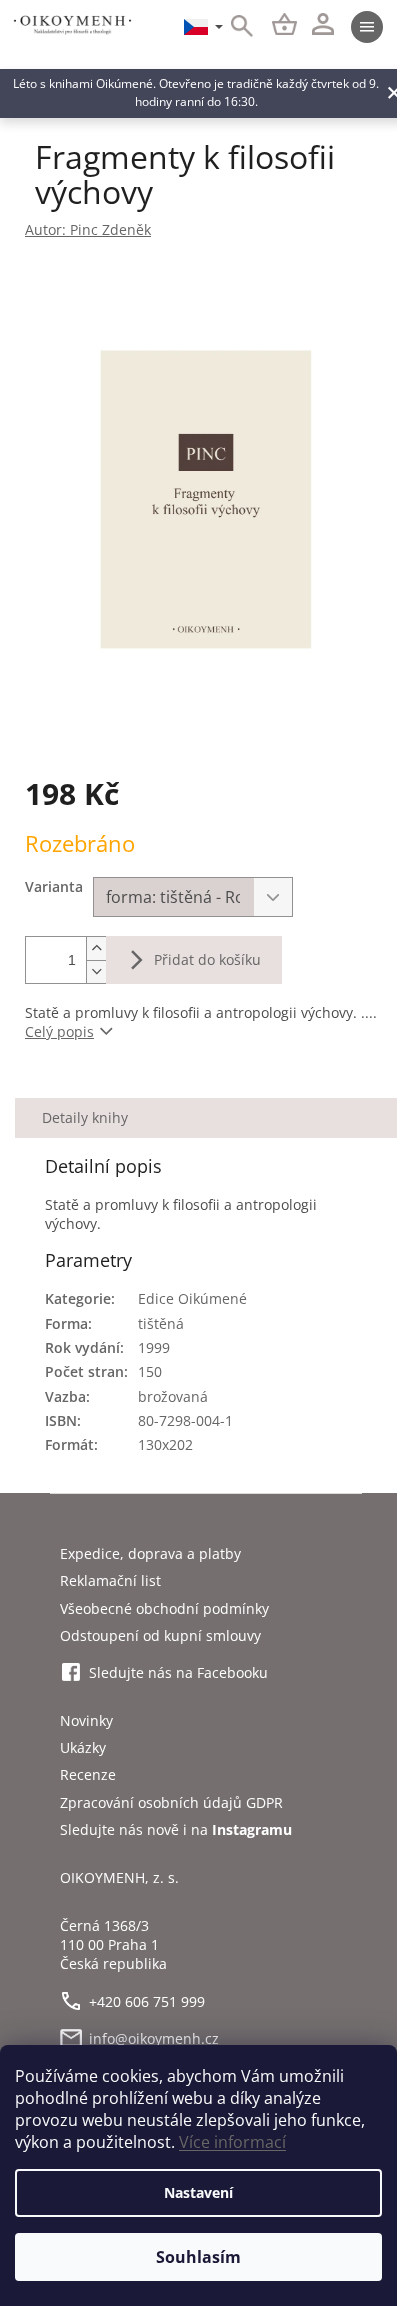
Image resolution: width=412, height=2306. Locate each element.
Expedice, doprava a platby (150, 1553)
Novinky (86, 1720)
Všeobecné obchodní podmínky (164, 1608)
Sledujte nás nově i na (176, 1829)
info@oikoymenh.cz (154, 2038)
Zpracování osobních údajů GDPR (171, 1802)
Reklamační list (110, 1580)
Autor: (88, 229)
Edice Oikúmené (192, 1298)
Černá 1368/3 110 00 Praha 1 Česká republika (113, 1945)
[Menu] (367, 27)
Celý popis (59, 1031)
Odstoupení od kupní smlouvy (160, 1635)
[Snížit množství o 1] (96, 971)
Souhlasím (198, 2257)
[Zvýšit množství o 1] (96, 948)
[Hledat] (231, 27)
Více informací (232, 2142)
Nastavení (198, 2192)
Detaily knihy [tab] (85, 1117)
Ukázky (83, 1747)
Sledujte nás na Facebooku (178, 1672)
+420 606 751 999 (147, 2001)
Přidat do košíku (207, 959)
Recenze (88, 1774)
